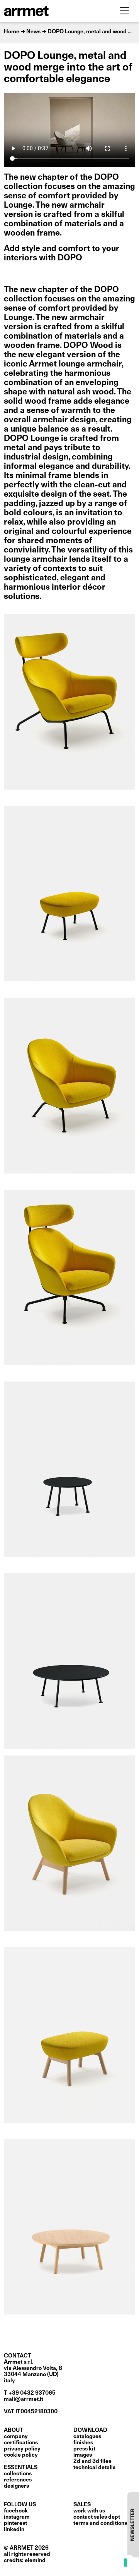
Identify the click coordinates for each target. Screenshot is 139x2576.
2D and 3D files (92, 2461)
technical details (94, 2468)
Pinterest (15, 2523)
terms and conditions (100, 2523)
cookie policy (21, 2455)
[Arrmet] (47, 11)
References (18, 2480)
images (83, 2455)
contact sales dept (97, 2517)
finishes (83, 2443)
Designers (16, 2486)
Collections (18, 2474)
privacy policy (22, 2449)
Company (16, 2437)
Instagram (17, 2517)
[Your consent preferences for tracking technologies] (125, 2562)
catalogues (87, 2437)
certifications (21, 2443)
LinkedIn (14, 2530)
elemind (35, 2561)
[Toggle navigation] (124, 11)
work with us (89, 2511)
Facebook (16, 2511)
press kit (84, 2449)
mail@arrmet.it (24, 2399)
